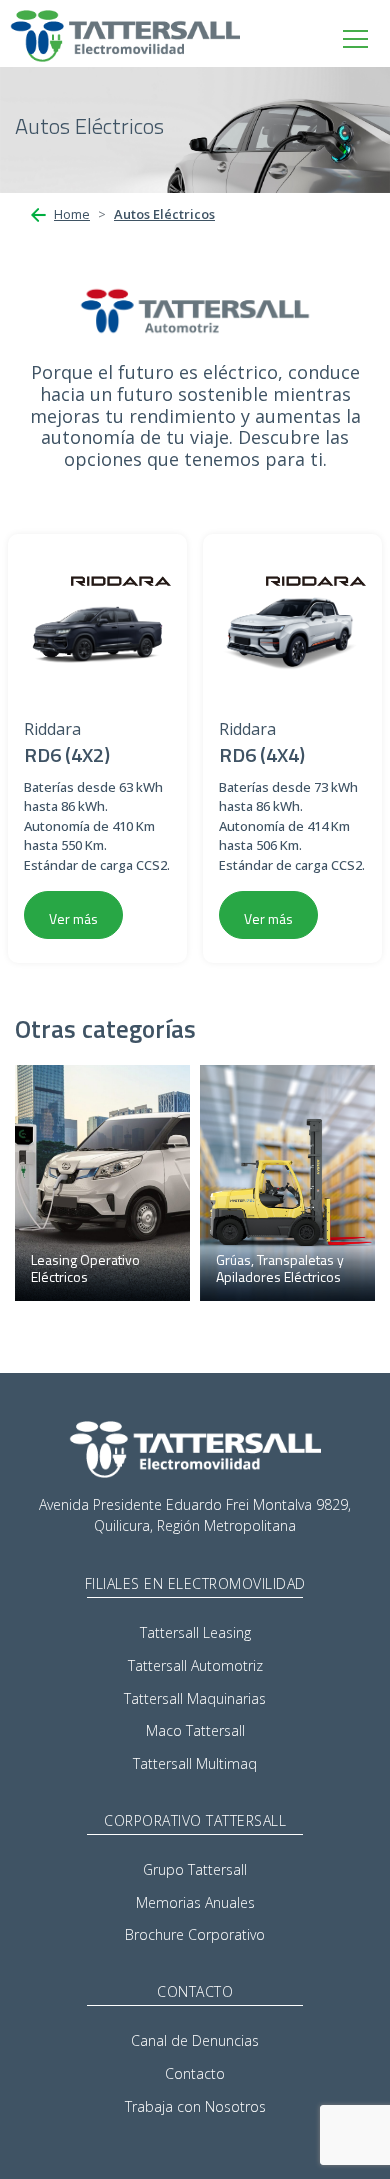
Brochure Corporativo (195, 1934)
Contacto (195, 2073)
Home (72, 214)
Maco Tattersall (195, 1730)
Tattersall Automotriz (195, 1665)
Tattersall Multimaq (195, 1763)
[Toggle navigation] (355, 39)
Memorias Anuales (195, 1902)
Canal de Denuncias (195, 2040)
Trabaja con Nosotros (195, 2106)
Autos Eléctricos (164, 214)
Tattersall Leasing (195, 1632)
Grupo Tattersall (195, 1869)
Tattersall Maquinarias (195, 1698)
